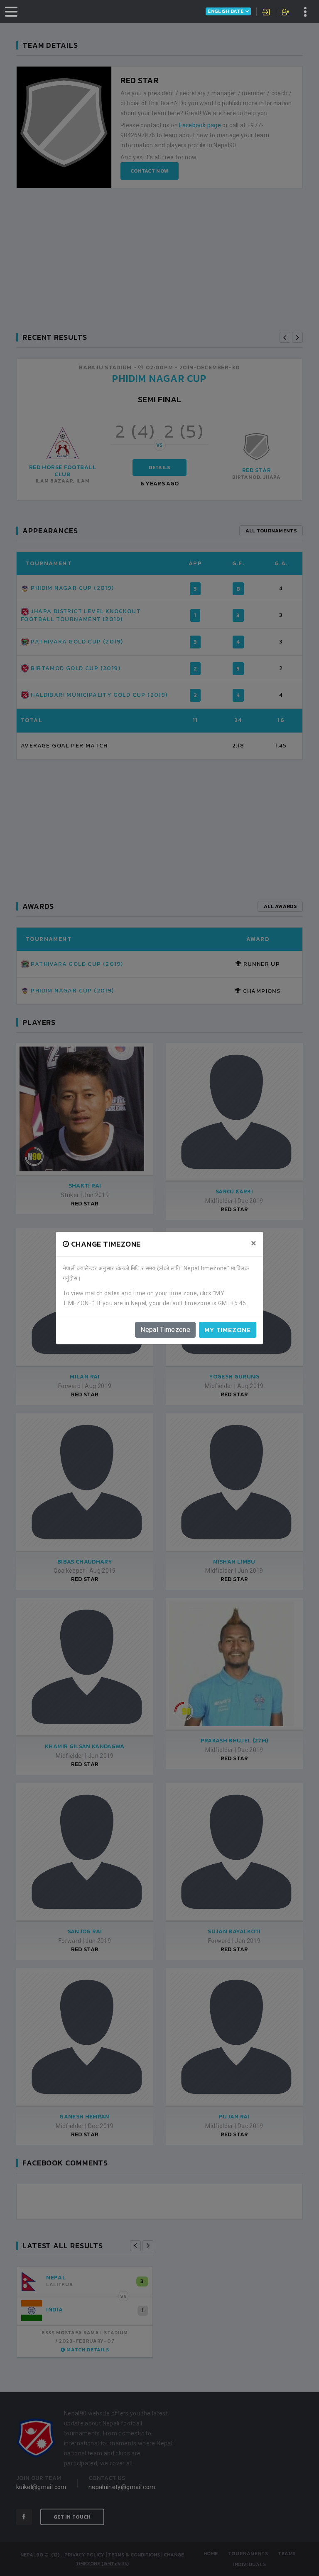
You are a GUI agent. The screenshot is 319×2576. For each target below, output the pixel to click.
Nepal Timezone (165, 1330)
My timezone (228, 1330)
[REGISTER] (286, 13)
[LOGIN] (266, 13)
